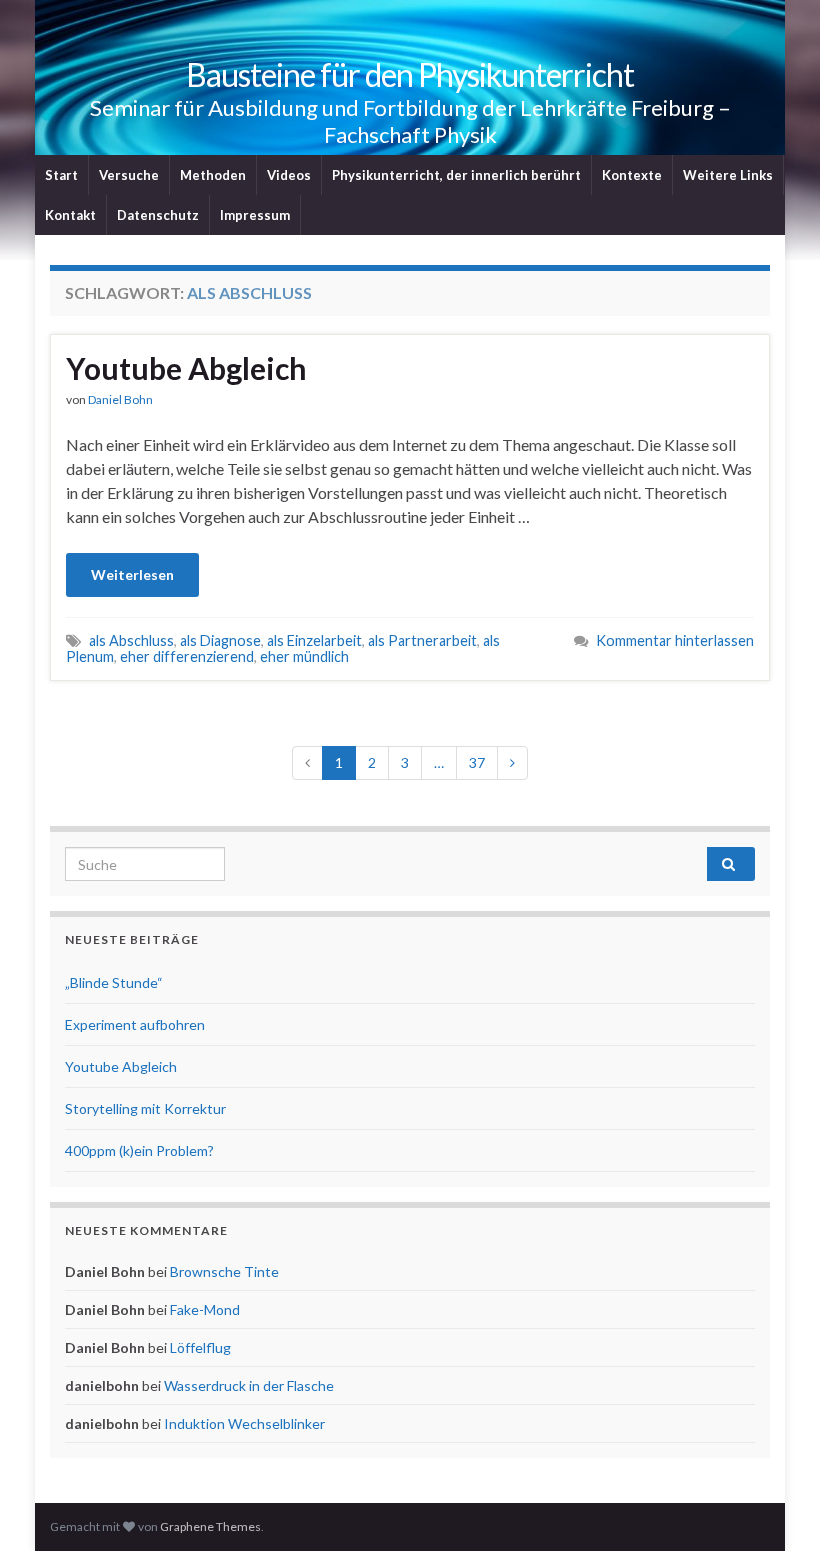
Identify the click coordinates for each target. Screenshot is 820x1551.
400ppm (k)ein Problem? (139, 1150)
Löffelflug (200, 1347)
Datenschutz (158, 215)
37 (477, 762)
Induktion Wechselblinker (244, 1423)
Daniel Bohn (120, 399)
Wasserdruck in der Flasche (249, 1385)
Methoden (213, 175)
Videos (289, 175)
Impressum (255, 215)
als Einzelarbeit (314, 640)
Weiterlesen (132, 574)
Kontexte (632, 175)
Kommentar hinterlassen (675, 640)
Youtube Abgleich (186, 368)
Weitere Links (728, 175)
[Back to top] (775, 1506)
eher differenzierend (187, 656)
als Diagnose (220, 640)
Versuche (129, 175)
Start (61, 175)
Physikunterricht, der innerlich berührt (456, 175)
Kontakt (70, 215)
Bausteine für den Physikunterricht (410, 74)
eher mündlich (304, 656)
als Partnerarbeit (422, 640)
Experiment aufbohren (135, 1024)
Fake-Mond (205, 1309)
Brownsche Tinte (224, 1271)
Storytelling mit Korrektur (145, 1108)
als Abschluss (131, 640)
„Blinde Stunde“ (114, 982)
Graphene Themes (210, 1526)
